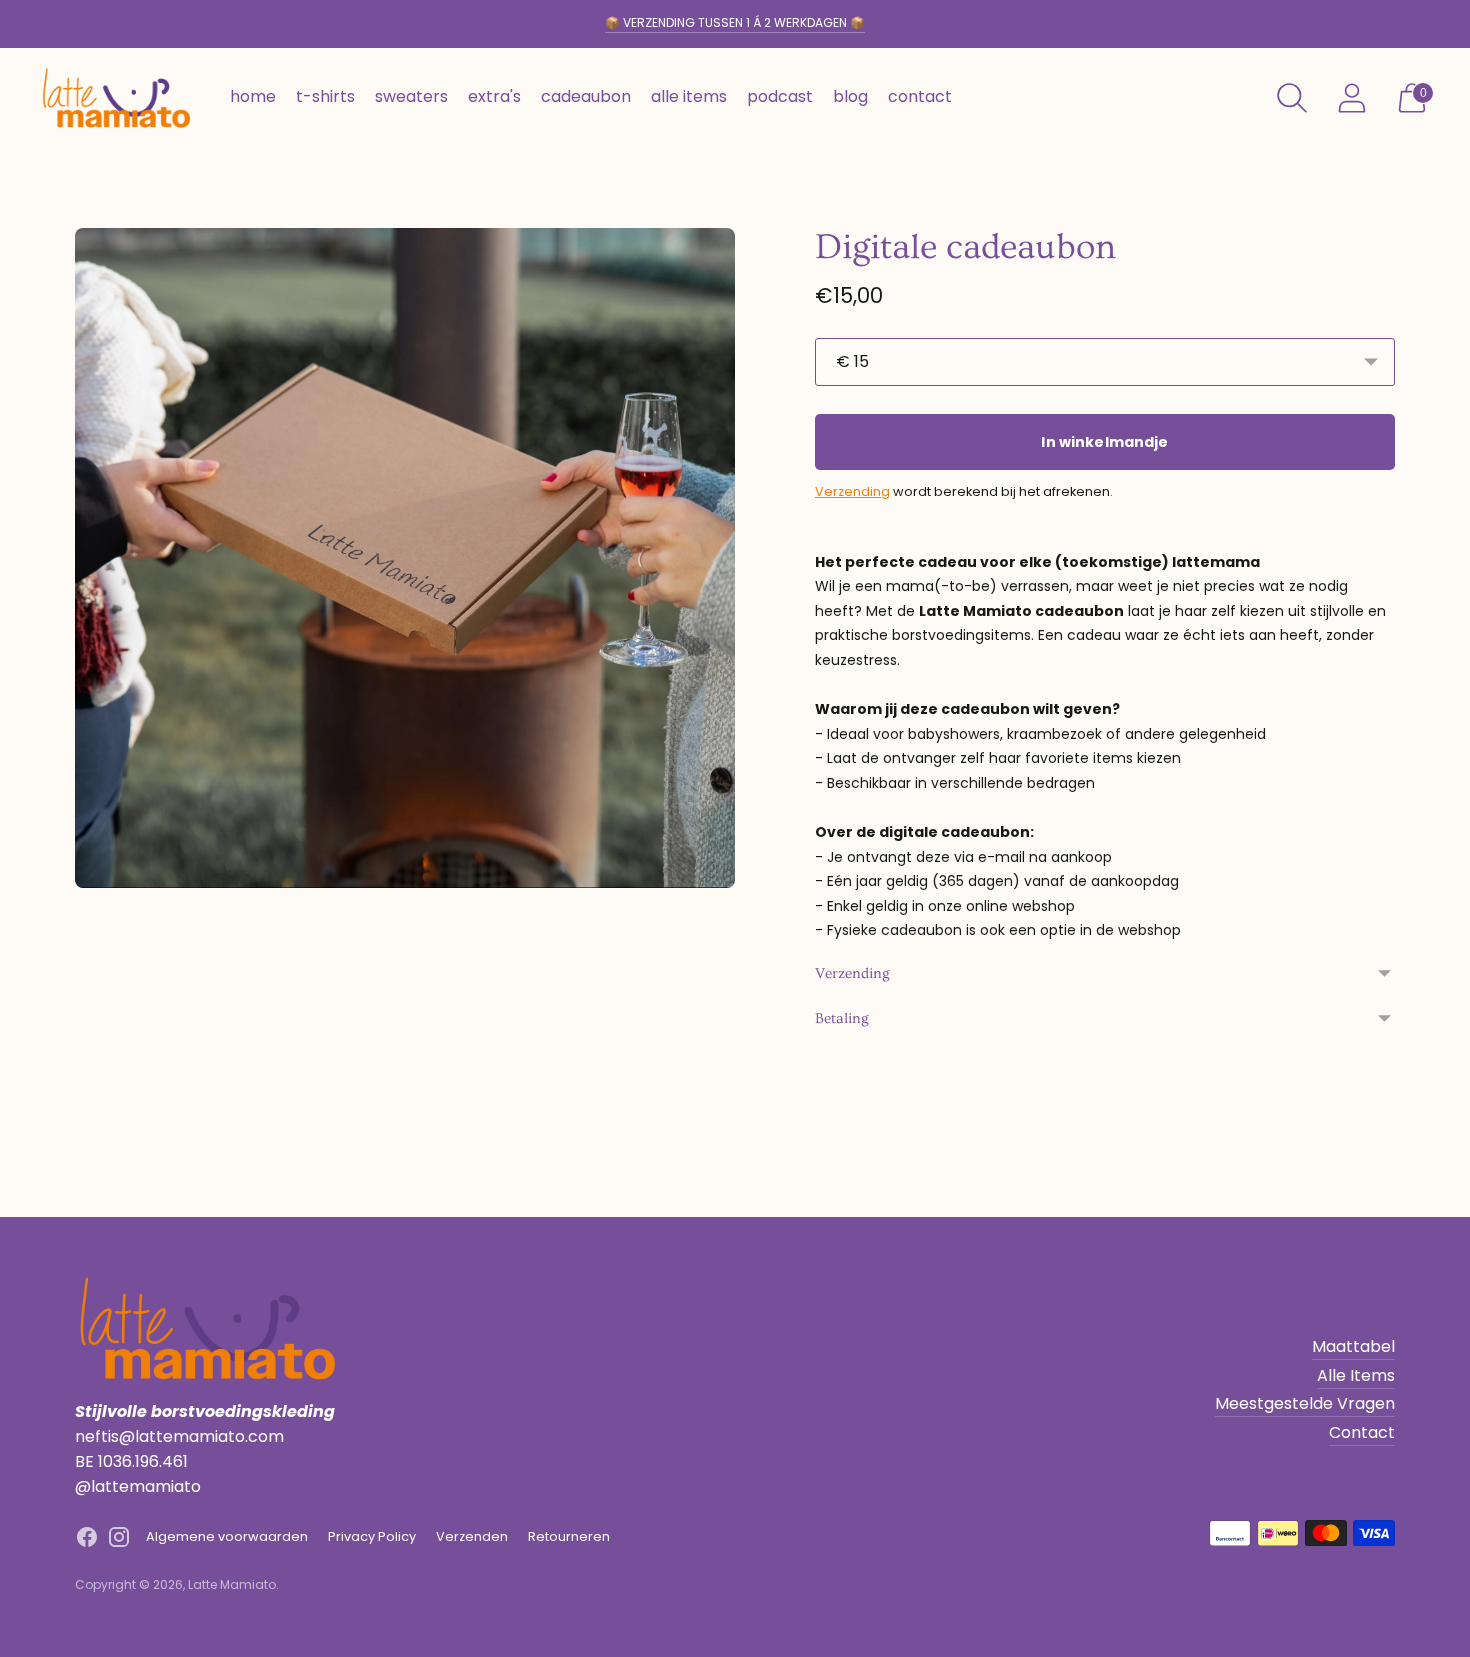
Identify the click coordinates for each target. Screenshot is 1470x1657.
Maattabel (1353, 1346)
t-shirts (325, 96)
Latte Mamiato (232, 1584)
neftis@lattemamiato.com (179, 1436)
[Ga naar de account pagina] (1352, 98)
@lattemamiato (138, 1486)
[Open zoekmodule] (1292, 98)
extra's (494, 96)
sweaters (411, 96)
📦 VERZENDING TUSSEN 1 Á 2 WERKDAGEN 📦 (735, 22)
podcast (780, 96)
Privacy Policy (372, 1536)
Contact (1362, 1432)
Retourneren (569, 1536)
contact (920, 96)
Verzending (852, 491)
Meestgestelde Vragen (1305, 1403)
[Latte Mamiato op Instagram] (119, 1541)
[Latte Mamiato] (115, 98)
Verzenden (472, 1536)
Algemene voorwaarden (227, 1536)
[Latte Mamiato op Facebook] (87, 1541)
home (253, 96)
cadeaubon (586, 96)
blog (850, 96)
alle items (689, 96)
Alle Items (1356, 1375)
